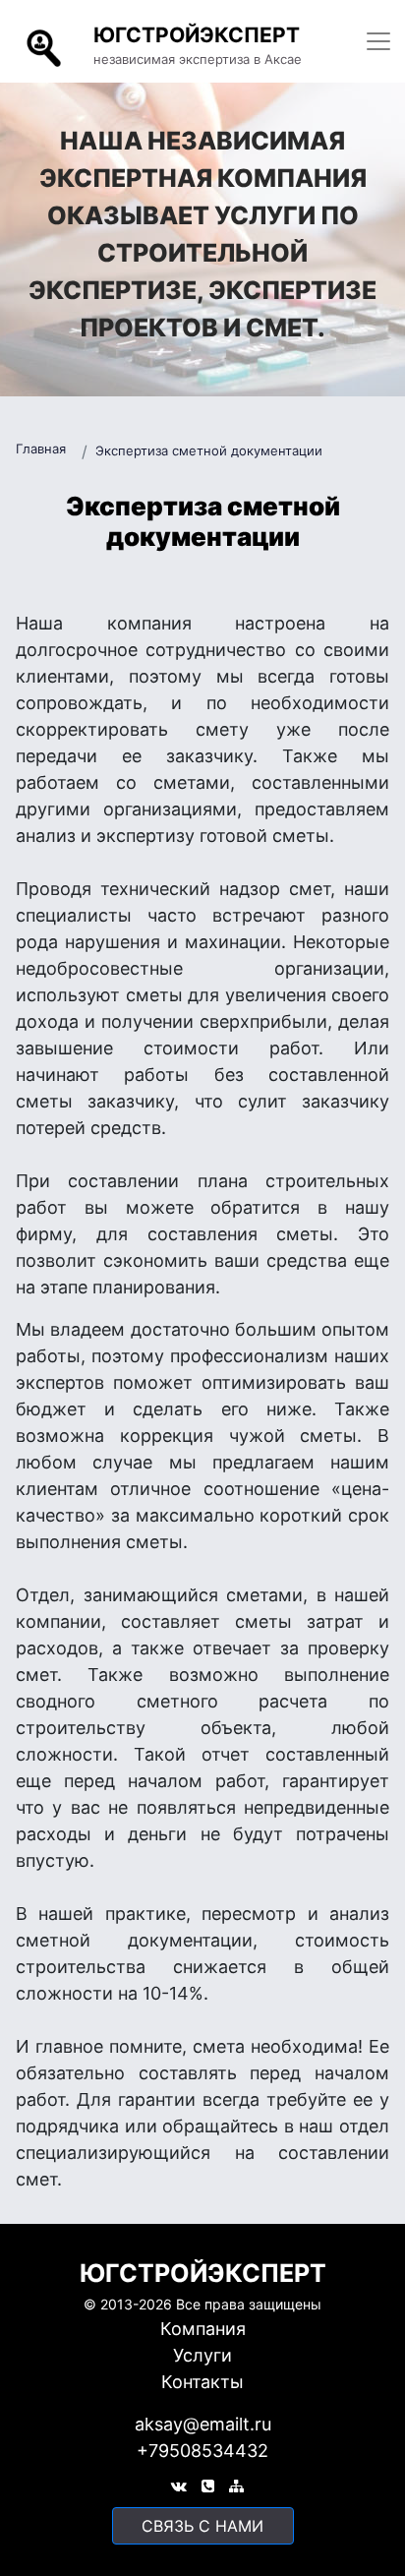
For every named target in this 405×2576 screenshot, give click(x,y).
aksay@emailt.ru (203, 2424)
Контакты (202, 2382)
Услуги (202, 2355)
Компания (203, 2329)
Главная (41, 449)
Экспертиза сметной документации (209, 450)
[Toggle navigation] (378, 41)
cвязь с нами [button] (202, 2526)
